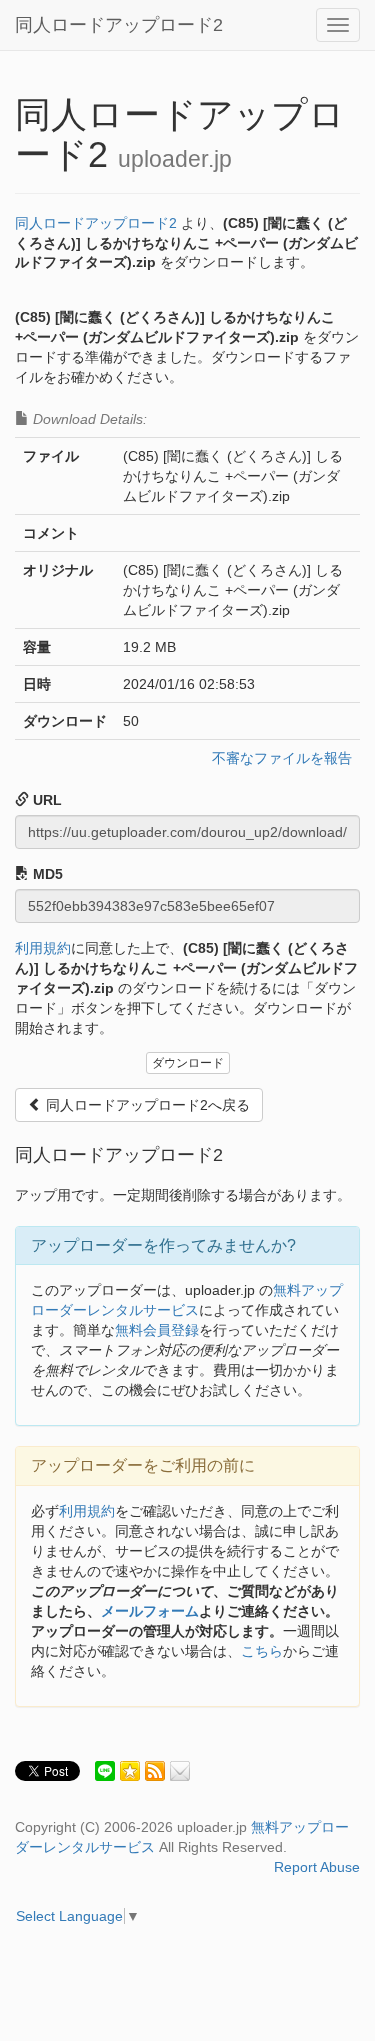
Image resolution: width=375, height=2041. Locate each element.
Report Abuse (317, 1867)
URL (45, 800)
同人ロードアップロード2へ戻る (146, 1105)
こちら (262, 1651)
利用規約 (43, 948)
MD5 (46, 874)
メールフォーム (150, 1611)
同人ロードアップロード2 (119, 25)
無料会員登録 (157, 1330)
